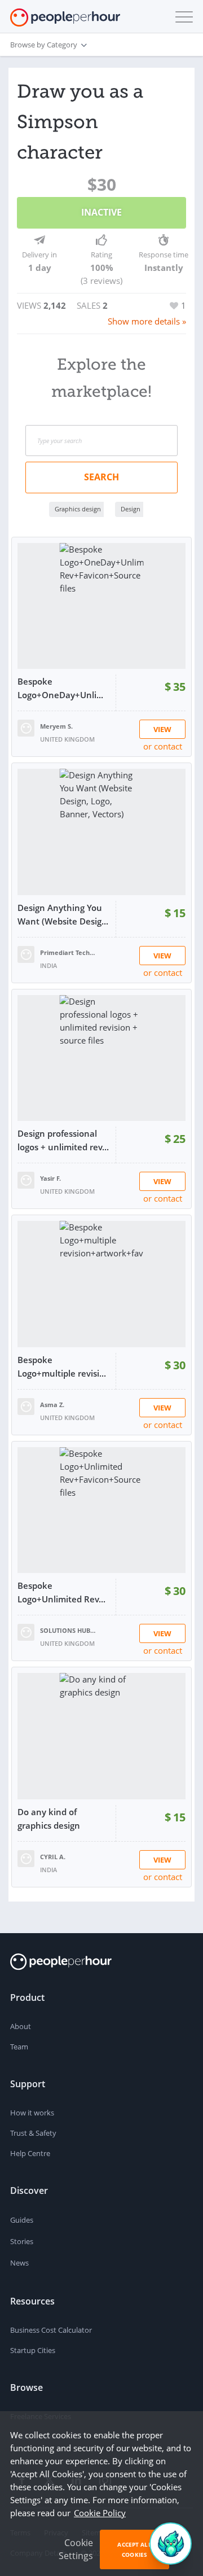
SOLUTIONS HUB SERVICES (68, 1630)
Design (131, 509)
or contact (163, 746)
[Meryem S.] (26, 727)
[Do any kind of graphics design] (101, 1736)
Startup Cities (33, 2350)
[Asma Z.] (26, 1405)
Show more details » (147, 321)
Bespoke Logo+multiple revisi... (62, 1366)
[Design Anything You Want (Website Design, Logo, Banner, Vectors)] (101, 832)
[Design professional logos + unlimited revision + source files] (101, 1058)
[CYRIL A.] (26, 1857)
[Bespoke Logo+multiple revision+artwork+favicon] (101, 1284)
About (21, 2026)
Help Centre (30, 2153)
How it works (32, 2113)
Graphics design (78, 509)
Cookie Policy (100, 2513)
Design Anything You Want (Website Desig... (63, 914)
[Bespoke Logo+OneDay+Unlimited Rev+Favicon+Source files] (101, 606)
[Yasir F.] (26, 1179)
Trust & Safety (33, 2133)
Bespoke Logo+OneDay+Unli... (60, 688)
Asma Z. (52, 1405)
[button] (182, 17)
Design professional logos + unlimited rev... (63, 1140)
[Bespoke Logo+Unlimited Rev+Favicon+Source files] (101, 1510)
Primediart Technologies (68, 952)
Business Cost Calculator (51, 2330)
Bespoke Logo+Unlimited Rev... (61, 1592)
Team (19, 2047)
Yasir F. (50, 1178)
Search (101, 477)
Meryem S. (56, 726)
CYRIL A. (53, 1857)
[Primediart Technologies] (26, 953)
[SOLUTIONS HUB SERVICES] (26, 1631)
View (162, 729)
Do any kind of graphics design (49, 1819)
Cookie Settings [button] (76, 2549)
